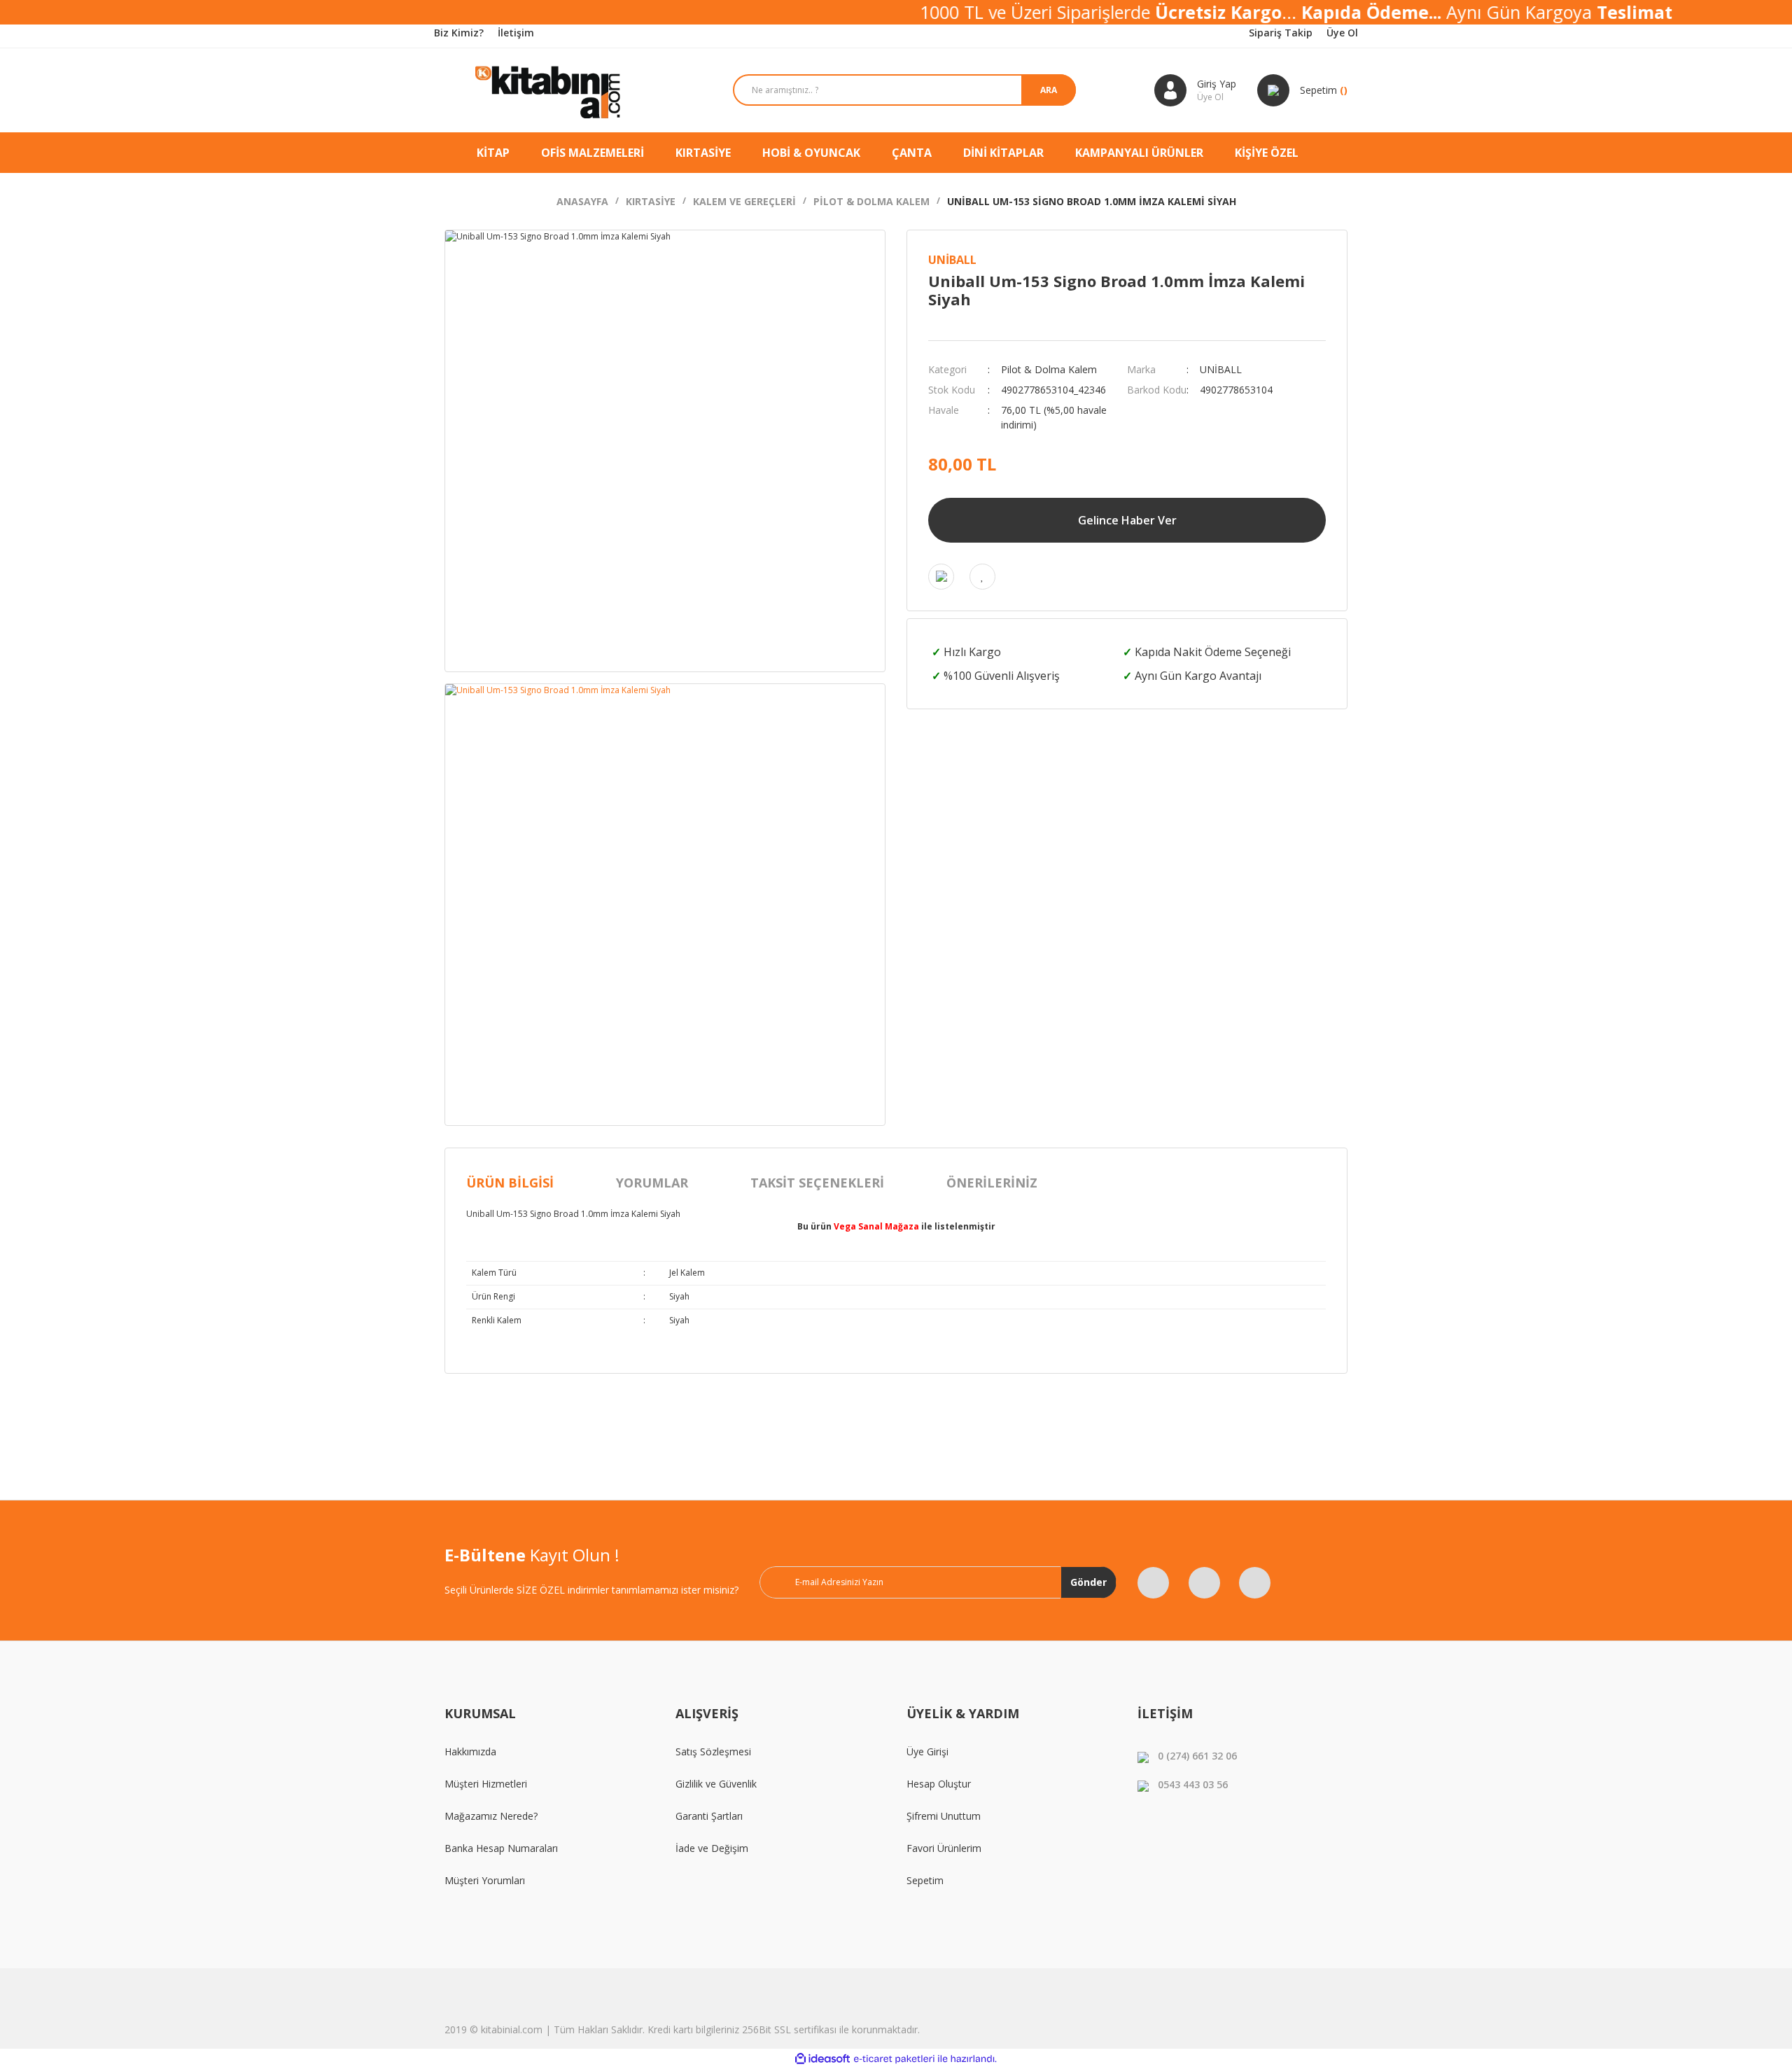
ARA (1049, 90)
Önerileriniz (992, 1183)
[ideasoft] (822, 2059)
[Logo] (549, 90)
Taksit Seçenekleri (817, 1183)
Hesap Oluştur (939, 1784)
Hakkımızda (470, 1751)
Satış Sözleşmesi (713, 1751)
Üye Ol (1342, 33)
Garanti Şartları (709, 1816)
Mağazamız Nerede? (491, 1816)
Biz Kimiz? (459, 33)
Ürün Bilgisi (510, 1183)
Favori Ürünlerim (944, 1848)
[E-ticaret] (894, 2059)
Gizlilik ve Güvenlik (716, 1784)
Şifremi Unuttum (944, 1816)
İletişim (516, 33)
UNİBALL (952, 260)
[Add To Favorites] (982, 577)
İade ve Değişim (712, 1848)
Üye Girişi (927, 1751)
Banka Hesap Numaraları (501, 1848)
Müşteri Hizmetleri (486, 1784)
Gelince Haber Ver (1127, 520)
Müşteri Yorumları (485, 1880)
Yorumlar (652, 1183)
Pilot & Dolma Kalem (1049, 369)
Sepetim (925, 1880)
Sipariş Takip (1281, 33)
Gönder (1088, 1582)
